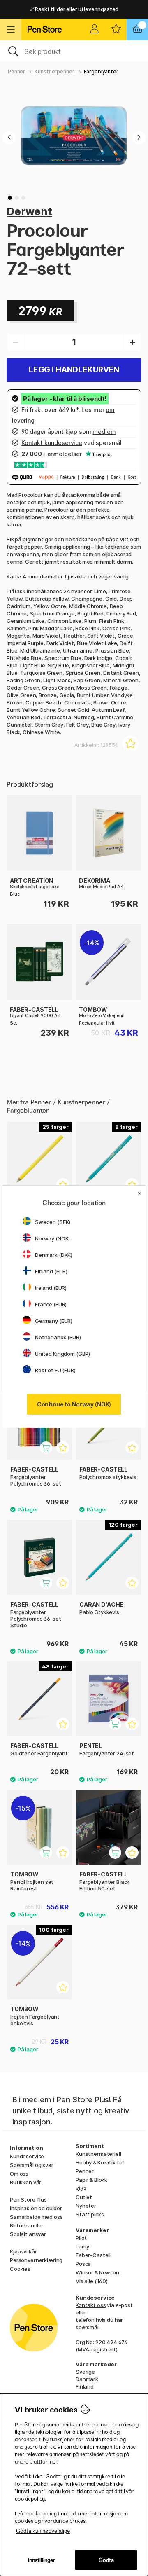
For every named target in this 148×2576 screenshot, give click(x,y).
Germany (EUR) (54, 1321)
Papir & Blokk (91, 2180)
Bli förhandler (27, 2225)
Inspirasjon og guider (36, 2208)
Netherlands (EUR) (58, 1337)
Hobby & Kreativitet (100, 2162)
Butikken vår (25, 2182)
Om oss (19, 2174)
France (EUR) (51, 1304)
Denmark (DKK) (54, 1255)
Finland (85, 2386)
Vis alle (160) (92, 2281)
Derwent (29, 211)
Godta (106, 2560)
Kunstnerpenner (54, 71)
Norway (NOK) (52, 1238)
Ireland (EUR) (51, 1288)
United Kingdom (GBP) (62, 1354)
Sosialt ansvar (28, 2234)
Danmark (87, 2379)
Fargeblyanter (101, 71)
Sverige (85, 2372)
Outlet (84, 2197)
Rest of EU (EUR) (55, 1370)
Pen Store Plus (28, 2199)
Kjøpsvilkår (23, 2251)
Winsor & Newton (97, 2272)
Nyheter (86, 2206)
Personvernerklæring (36, 2260)
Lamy (82, 2246)
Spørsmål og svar (32, 2165)
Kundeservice (27, 2156)
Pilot (81, 2238)
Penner (16, 71)
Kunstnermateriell (98, 2154)
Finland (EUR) (51, 1271)
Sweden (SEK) (53, 1222)
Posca (83, 2264)
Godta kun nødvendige (43, 2531)
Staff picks (90, 2214)
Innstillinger (42, 2560)
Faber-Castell (93, 2255)
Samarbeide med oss (36, 2217)
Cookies (20, 2269)
